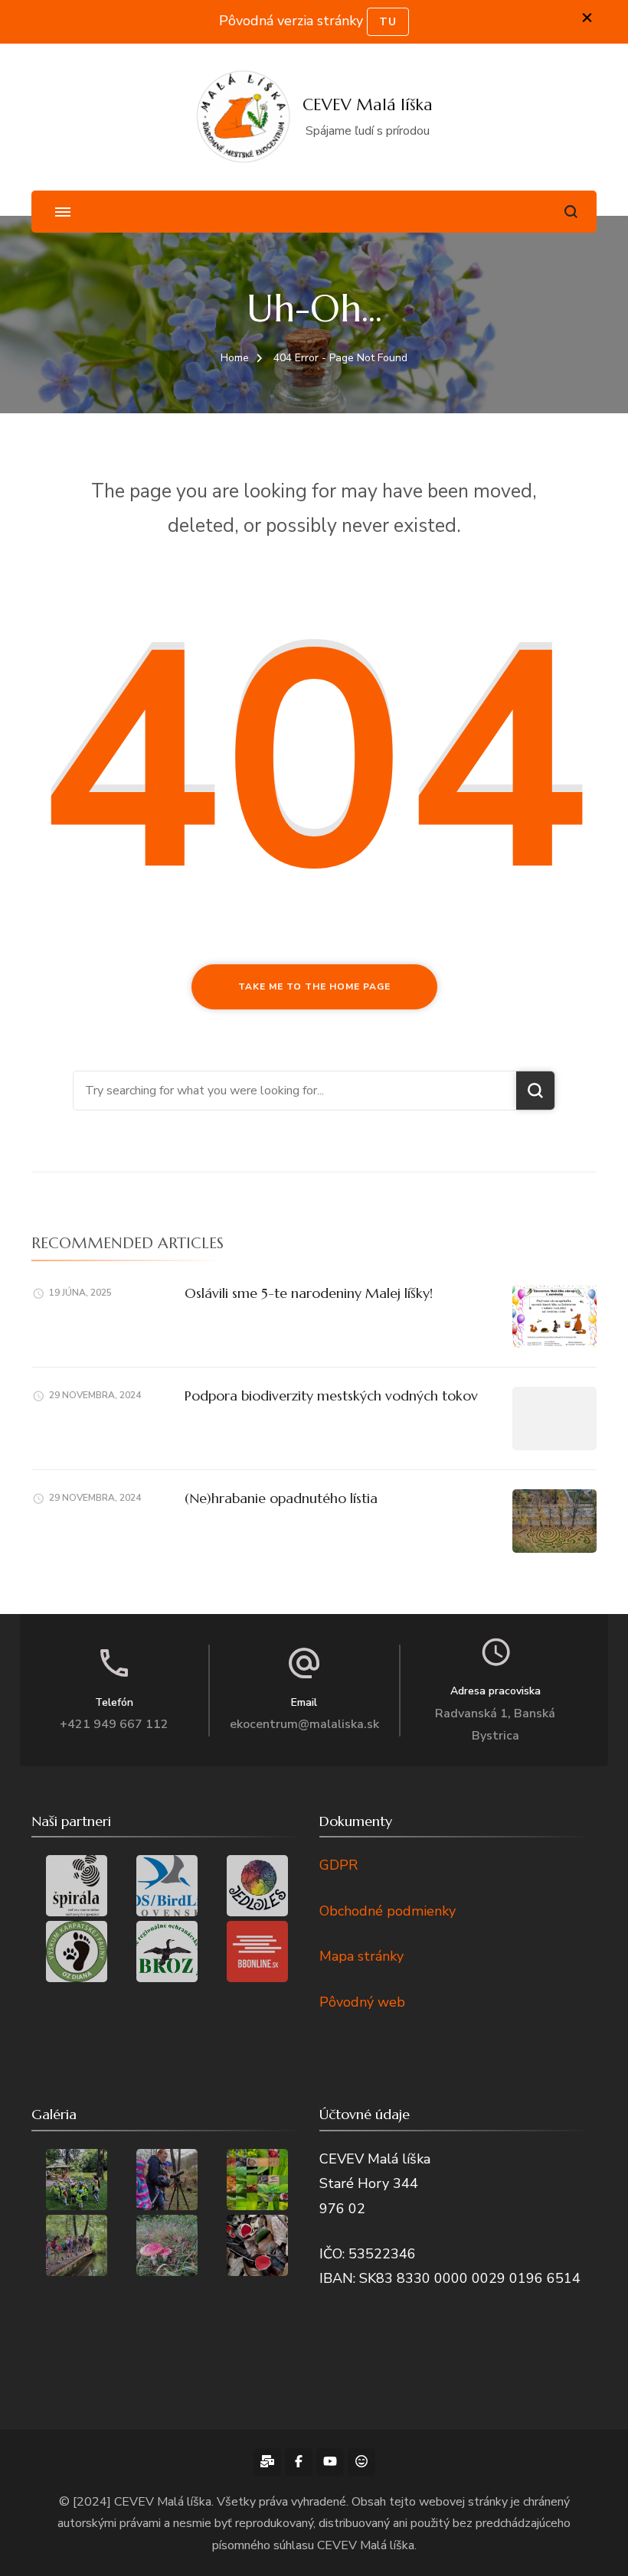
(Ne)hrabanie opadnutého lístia (281, 1498)
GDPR (339, 1865)
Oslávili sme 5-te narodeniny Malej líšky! (309, 1293)
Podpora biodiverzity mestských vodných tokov (331, 1396)
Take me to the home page (314, 986)
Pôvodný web (362, 2002)
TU (388, 22)
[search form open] (571, 212)
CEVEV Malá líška (368, 105)
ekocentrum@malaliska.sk (304, 1724)
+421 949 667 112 (114, 1724)
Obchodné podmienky (388, 1911)
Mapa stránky (361, 1956)
